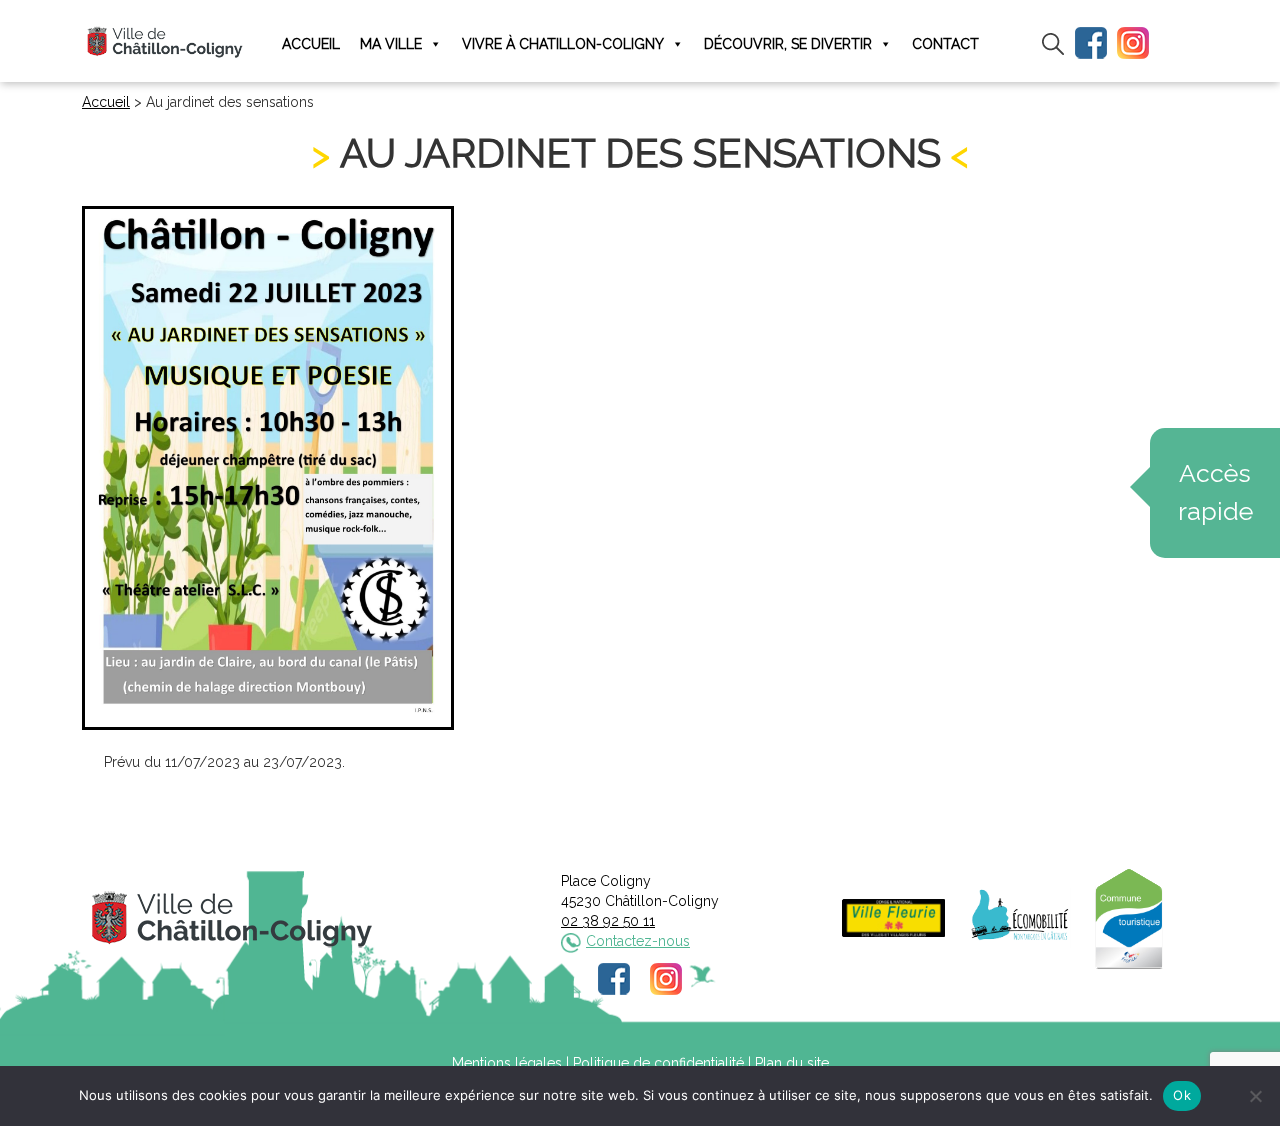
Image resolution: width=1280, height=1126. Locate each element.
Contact (945, 44)
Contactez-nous (638, 941)
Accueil (311, 44)
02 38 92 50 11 (608, 921)
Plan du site (792, 1063)
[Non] (1255, 1096)
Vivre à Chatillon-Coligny (563, 44)
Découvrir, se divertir (788, 44)
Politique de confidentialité (658, 1063)
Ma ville (391, 44)
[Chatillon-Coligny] (165, 41)
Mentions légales (507, 1063)
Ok (1182, 1095)
